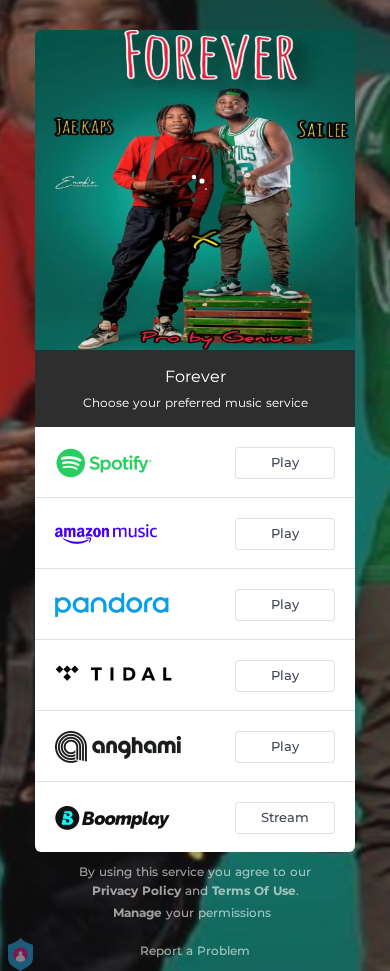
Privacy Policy (136, 890)
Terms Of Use (254, 890)
